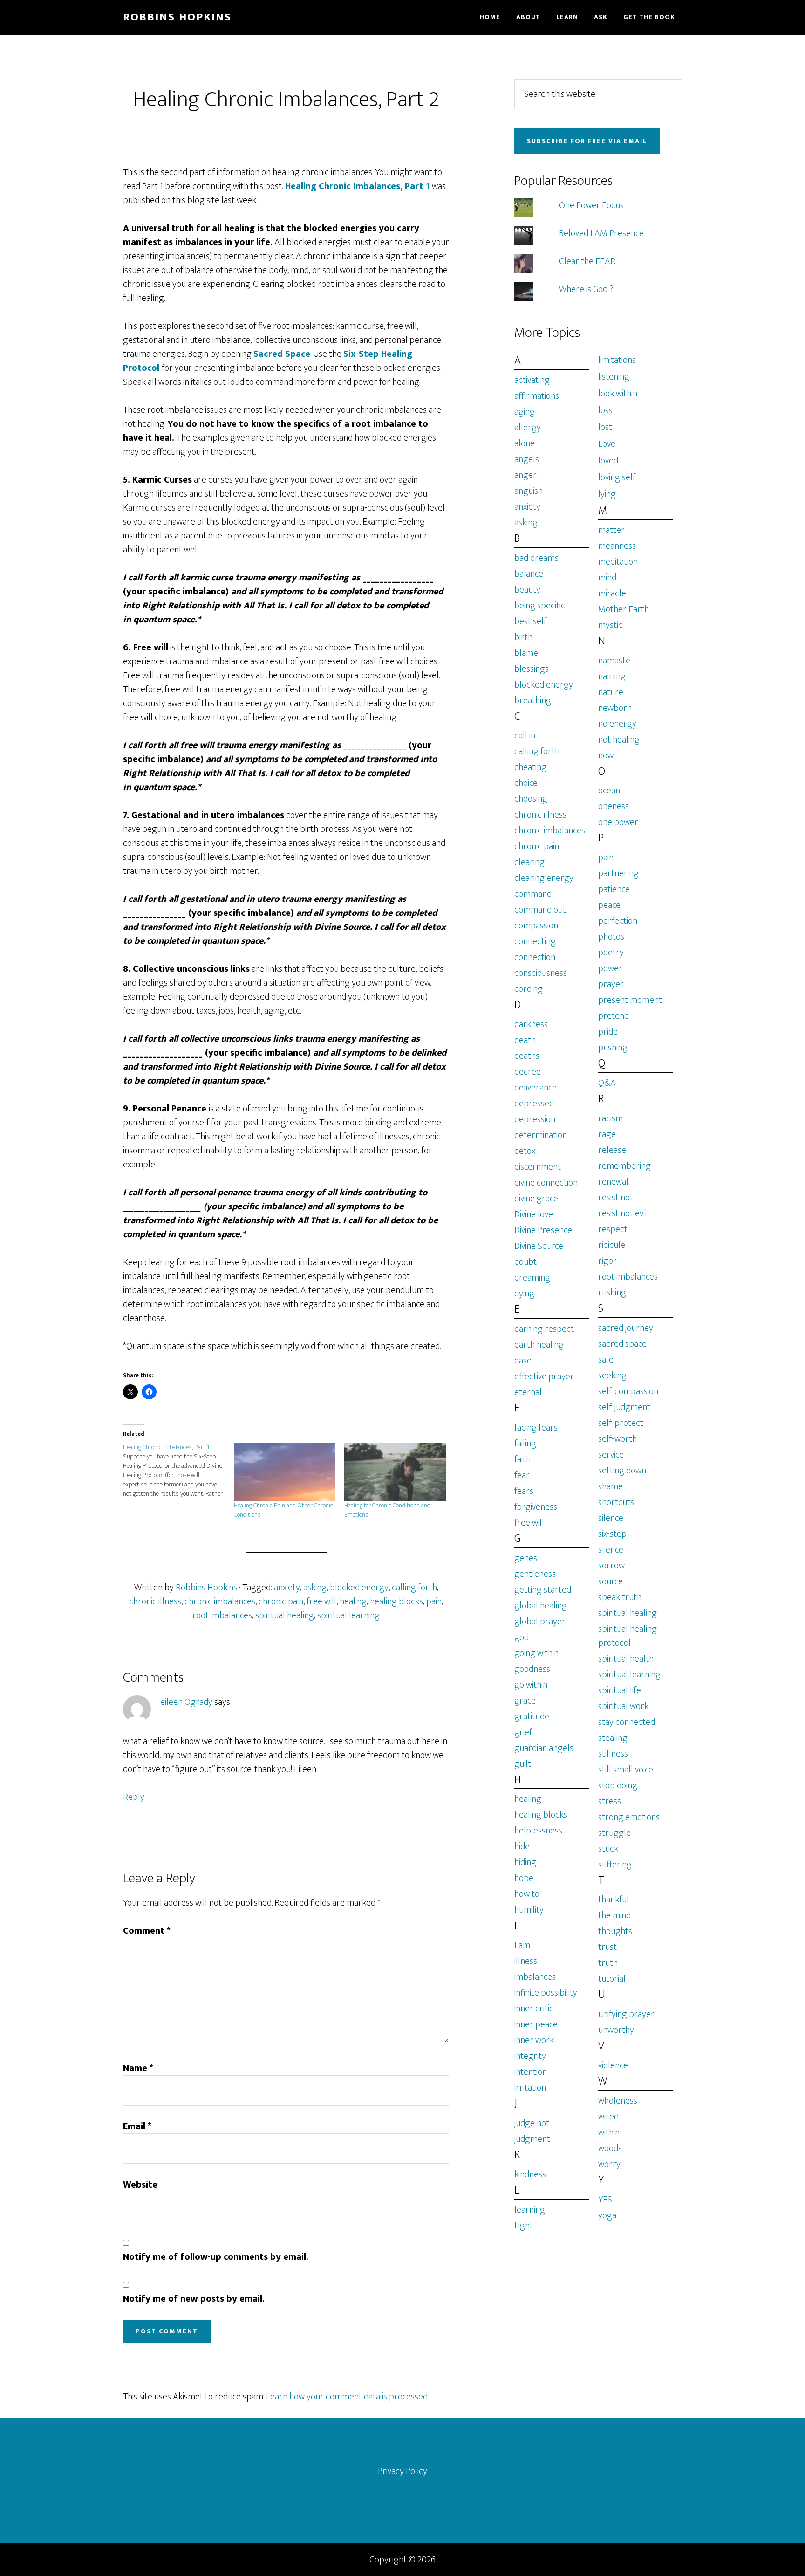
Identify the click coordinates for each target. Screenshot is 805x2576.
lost (605, 427)
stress (610, 1801)
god (522, 1637)
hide (522, 1847)
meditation (618, 562)
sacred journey (626, 1328)
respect (613, 1229)
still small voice (626, 1770)
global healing (541, 1606)
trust (607, 1947)
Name (138, 2068)
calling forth (414, 1588)
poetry (611, 953)
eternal (528, 1392)
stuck (608, 1849)
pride (608, 1032)
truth (608, 1963)
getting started (543, 1590)
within (609, 2133)
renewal (613, 1182)
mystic (610, 625)
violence (613, 2065)
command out (540, 910)
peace (609, 905)
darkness (531, 1024)
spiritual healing (285, 1615)
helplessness (538, 1831)
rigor (607, 1261)
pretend (614, 1016)
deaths (527, 1056)
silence (611, 1518)
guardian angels (544, 1748)
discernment (538, 1167)
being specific (540, 606)
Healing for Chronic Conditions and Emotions (387, 1510)
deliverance (536, 1088)
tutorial (612, 1979)
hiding (525, 1862)
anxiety (287, 1588)
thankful (614, 1900)
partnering (618, 873)
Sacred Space (282, 354)
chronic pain (281, 1601)
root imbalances (222, 1615)
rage (607, 1134)
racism (611, 1118)
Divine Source (539, 1246)
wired (608, 2117)
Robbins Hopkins (177, 17)
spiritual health (626, 1659)
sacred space (622, 1344)
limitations (617, 360)
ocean (609, 791)
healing (353, 1601)
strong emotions (629, 1817)
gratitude (532, 1717)
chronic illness (155, 1601)
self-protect (621, 1423)
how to (527, 1894)
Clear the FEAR (587, 261)
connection (535, 957)
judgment (532, 2139)
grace (525, 1701)
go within (531, 1685)
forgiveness (536, 1507)
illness (526, 1961)
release (612, 1150)
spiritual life (620, 1690)
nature (611, 692)
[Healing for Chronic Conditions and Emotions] (395, 1472)
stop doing (618, 1785)
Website (140, 2185)
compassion (536, 926)
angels (527, 459)
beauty (527, 590)
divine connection (546, 1183)
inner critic (534, 2009)
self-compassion (628, 1391)
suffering (615, 1865)
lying (607, 494)
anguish (529, 491)
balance (529, 574)
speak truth (620, 1597)
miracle (612, 593)
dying (524, 1294)
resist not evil (623, 1213)
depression (535, 1119)
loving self (617, 477)
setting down (622, 1471)
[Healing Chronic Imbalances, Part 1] (178, 1471)
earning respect (544, 1329)
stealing (613, 1738)
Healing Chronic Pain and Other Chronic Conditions (283, 1510)
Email (137, 2126)
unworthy (616, 2030)
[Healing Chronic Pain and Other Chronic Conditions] (285, 1472)
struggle (614, 1833)
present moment (630, 1000)
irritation (530, 2088)
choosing (531, 799)
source (611, 1581)
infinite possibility (546, 1993)
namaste (614, 661)
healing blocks (396, 1601)
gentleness (535, 1574)
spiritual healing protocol (628, 1636)
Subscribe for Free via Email (587, 141)
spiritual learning (348, 1615)
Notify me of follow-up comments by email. (216, 2257)
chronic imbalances (220, 1601)
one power (618, 822)
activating (532, 380)
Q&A (607, 1083)
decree (528, 1072)
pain (434, 1601)
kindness (530, 2174)
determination (541, 1135)
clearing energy (544, 878)
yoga (607, 2215)
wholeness (618, 2101)
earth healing (539, 1345)
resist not (616, 1198)
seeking (612, 1376)
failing (525, 1444)
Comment (147, 1931)
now (606, 756)
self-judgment (624, 1407)
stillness (613, 1754)
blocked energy (359, 1588)
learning (530, 2210)
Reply (134, 1797)
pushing (613, 1048)
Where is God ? (586, 289)
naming (612, 676)
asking (315, 1588)
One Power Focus (591, 205)
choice (526, 783)
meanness (617, 546)
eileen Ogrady (186, 1702)
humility (529, 1910)
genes (526, 1558)
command (533, 894)
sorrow (611, 1566)
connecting (535, 941)
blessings (532, 669)
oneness (614, 806)
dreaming (532, 1278)
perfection (618, 921)
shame (611, 1486)
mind (607, 578)
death (525, 1040)
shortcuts (616, 1502)
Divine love (534, 1214)
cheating (530, 767)
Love (607, 444)
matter (611, 530)
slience (611, 1550)
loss (605, 410)
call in (525, 736)
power (610, 968)
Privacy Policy (402, 2471)
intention (531, 2072)
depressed (534, 1104)
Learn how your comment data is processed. (347, 2397)
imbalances (535, 1977)
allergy (528, 428)
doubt (525, 1262)
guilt (523, 1764)
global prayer (540, 1622)
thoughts (615, 1931)
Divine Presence (543, 1230)
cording (529, 989)
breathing (533, 701)
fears (524, 1491)
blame (526, 653)
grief (523, 1732)
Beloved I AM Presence (601, 233)
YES (605, 2200)
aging (525, 412)
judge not (532, 2123)
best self (530, 621)
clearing (529, 862)
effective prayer (544, 1377)
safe (606, 1360)
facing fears (536, 1428)
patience (614, 889)
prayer (611, 984)
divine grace (536, 1199)
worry (609, 2164)
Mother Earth (624, 609)
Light (524, 2226)
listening (614, 377)
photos (611, 937)
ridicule (612, 1245)
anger (525, 475)
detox (525, 1151)
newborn (615, 708)
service (611, 1455)
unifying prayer (626, 2014)
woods (610, 2148)
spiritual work (623, 1706)
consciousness (541, 973)
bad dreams (536, 558)
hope (524, 1878)
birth (523, 637)
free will (321, 1601)
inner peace (536, 2024)
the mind (614, 1915)
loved (608, 461)
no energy (617, 724)
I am (522, 1945)
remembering (624, 1166)
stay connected (627, 1722)
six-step (612, 1534)
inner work (534, 2040)
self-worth (617, 1439)
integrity (530, 2056)
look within (618, 394)
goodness (532, 1669)
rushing (612, 1293)
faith (522, 1459)
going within (536, 1653)
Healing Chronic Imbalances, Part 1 (356, 186)
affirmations (537, 396)
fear (522, 1475)
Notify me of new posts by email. (194, 2299)
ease (523, 1361)
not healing (619, 740)
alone (525, 443)
